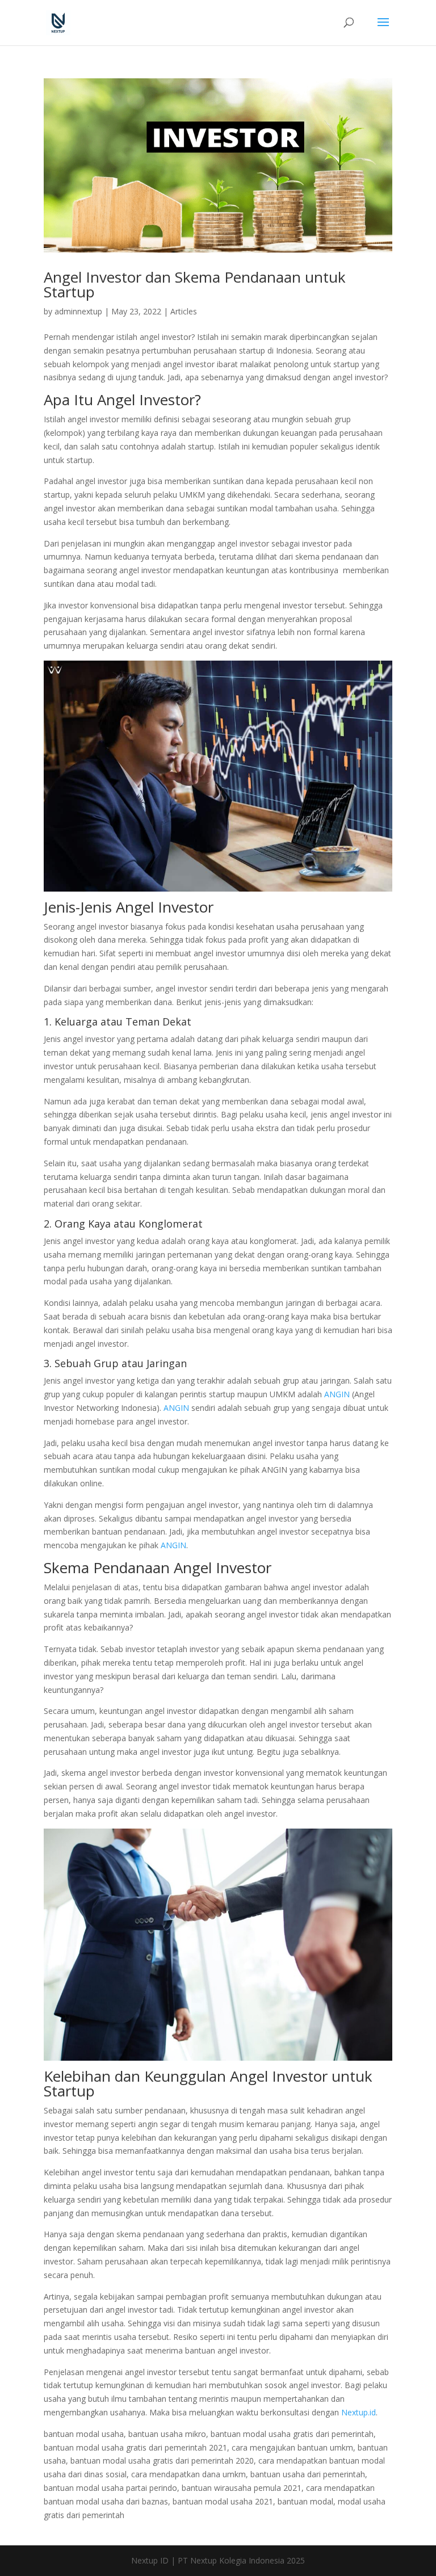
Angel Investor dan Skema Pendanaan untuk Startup (195, 284)
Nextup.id (359, 2412)
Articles (184, 311)
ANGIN (337, 1394)
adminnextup (78, 311)
